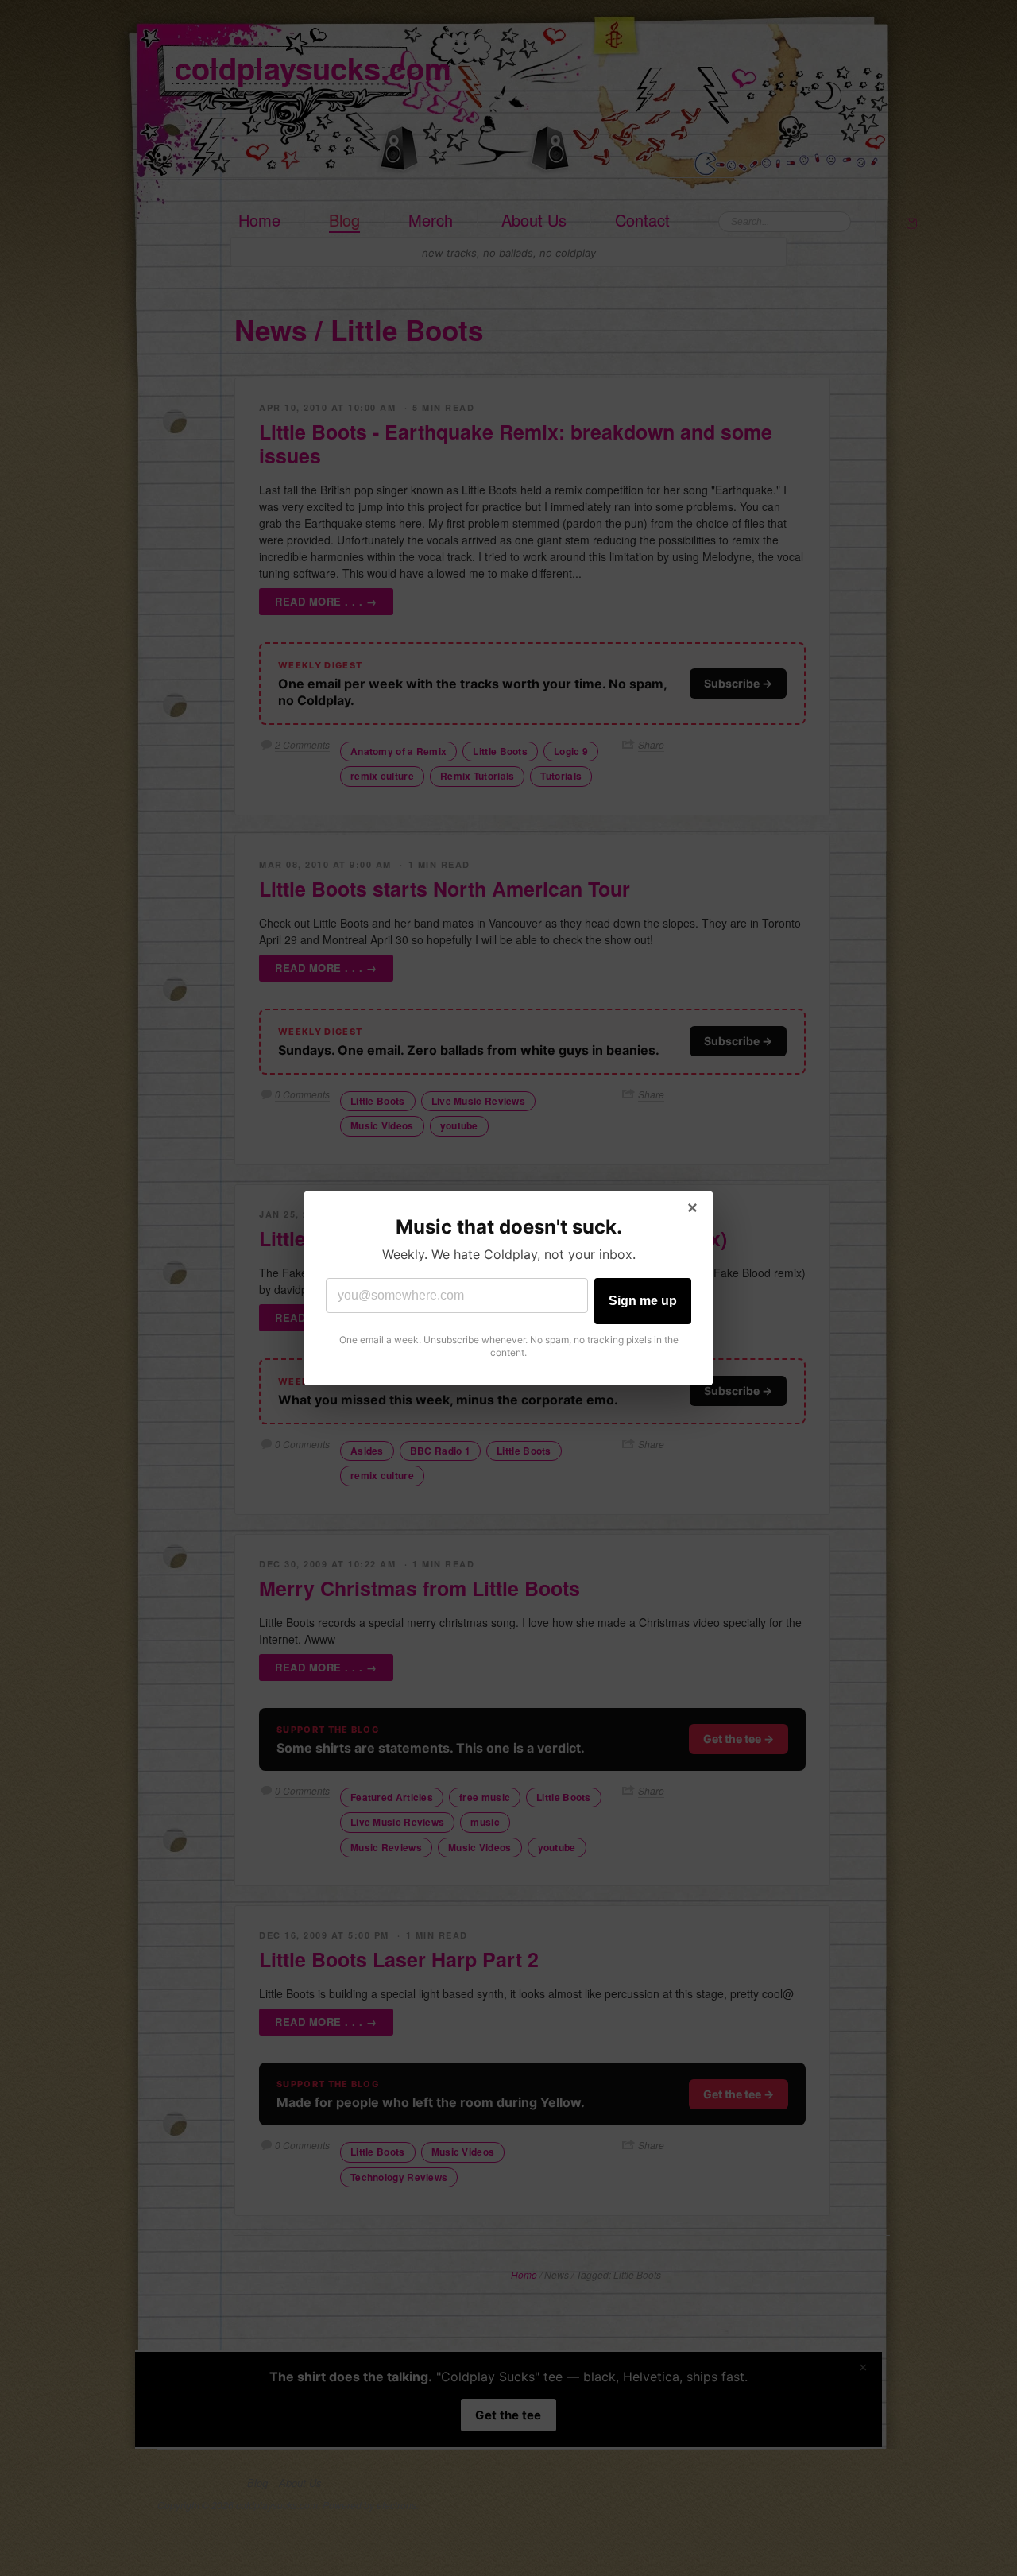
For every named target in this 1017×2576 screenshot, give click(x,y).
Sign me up (643, 1301)
